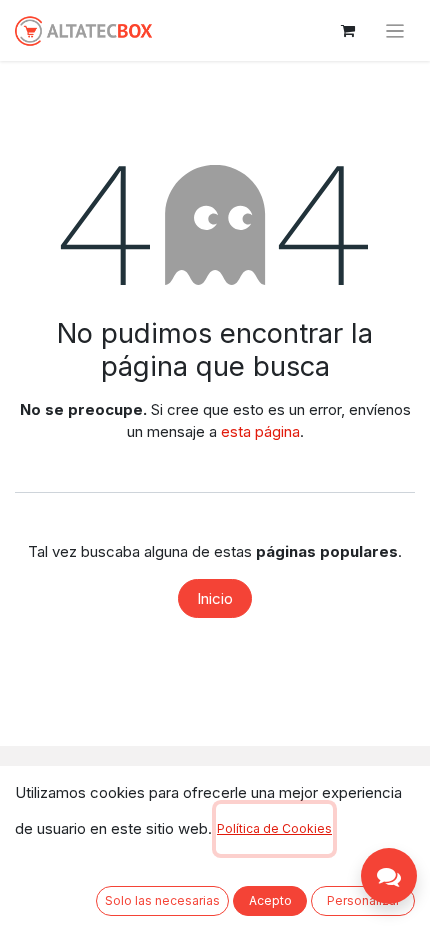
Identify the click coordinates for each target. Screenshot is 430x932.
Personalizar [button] (363, 900)
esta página (260, 431)
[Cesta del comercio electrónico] (348, 31)
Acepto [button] (270, 900)
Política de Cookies (274, 828)
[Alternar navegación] (395, 30)
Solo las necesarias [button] (162, 900)
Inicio (215, 598)
